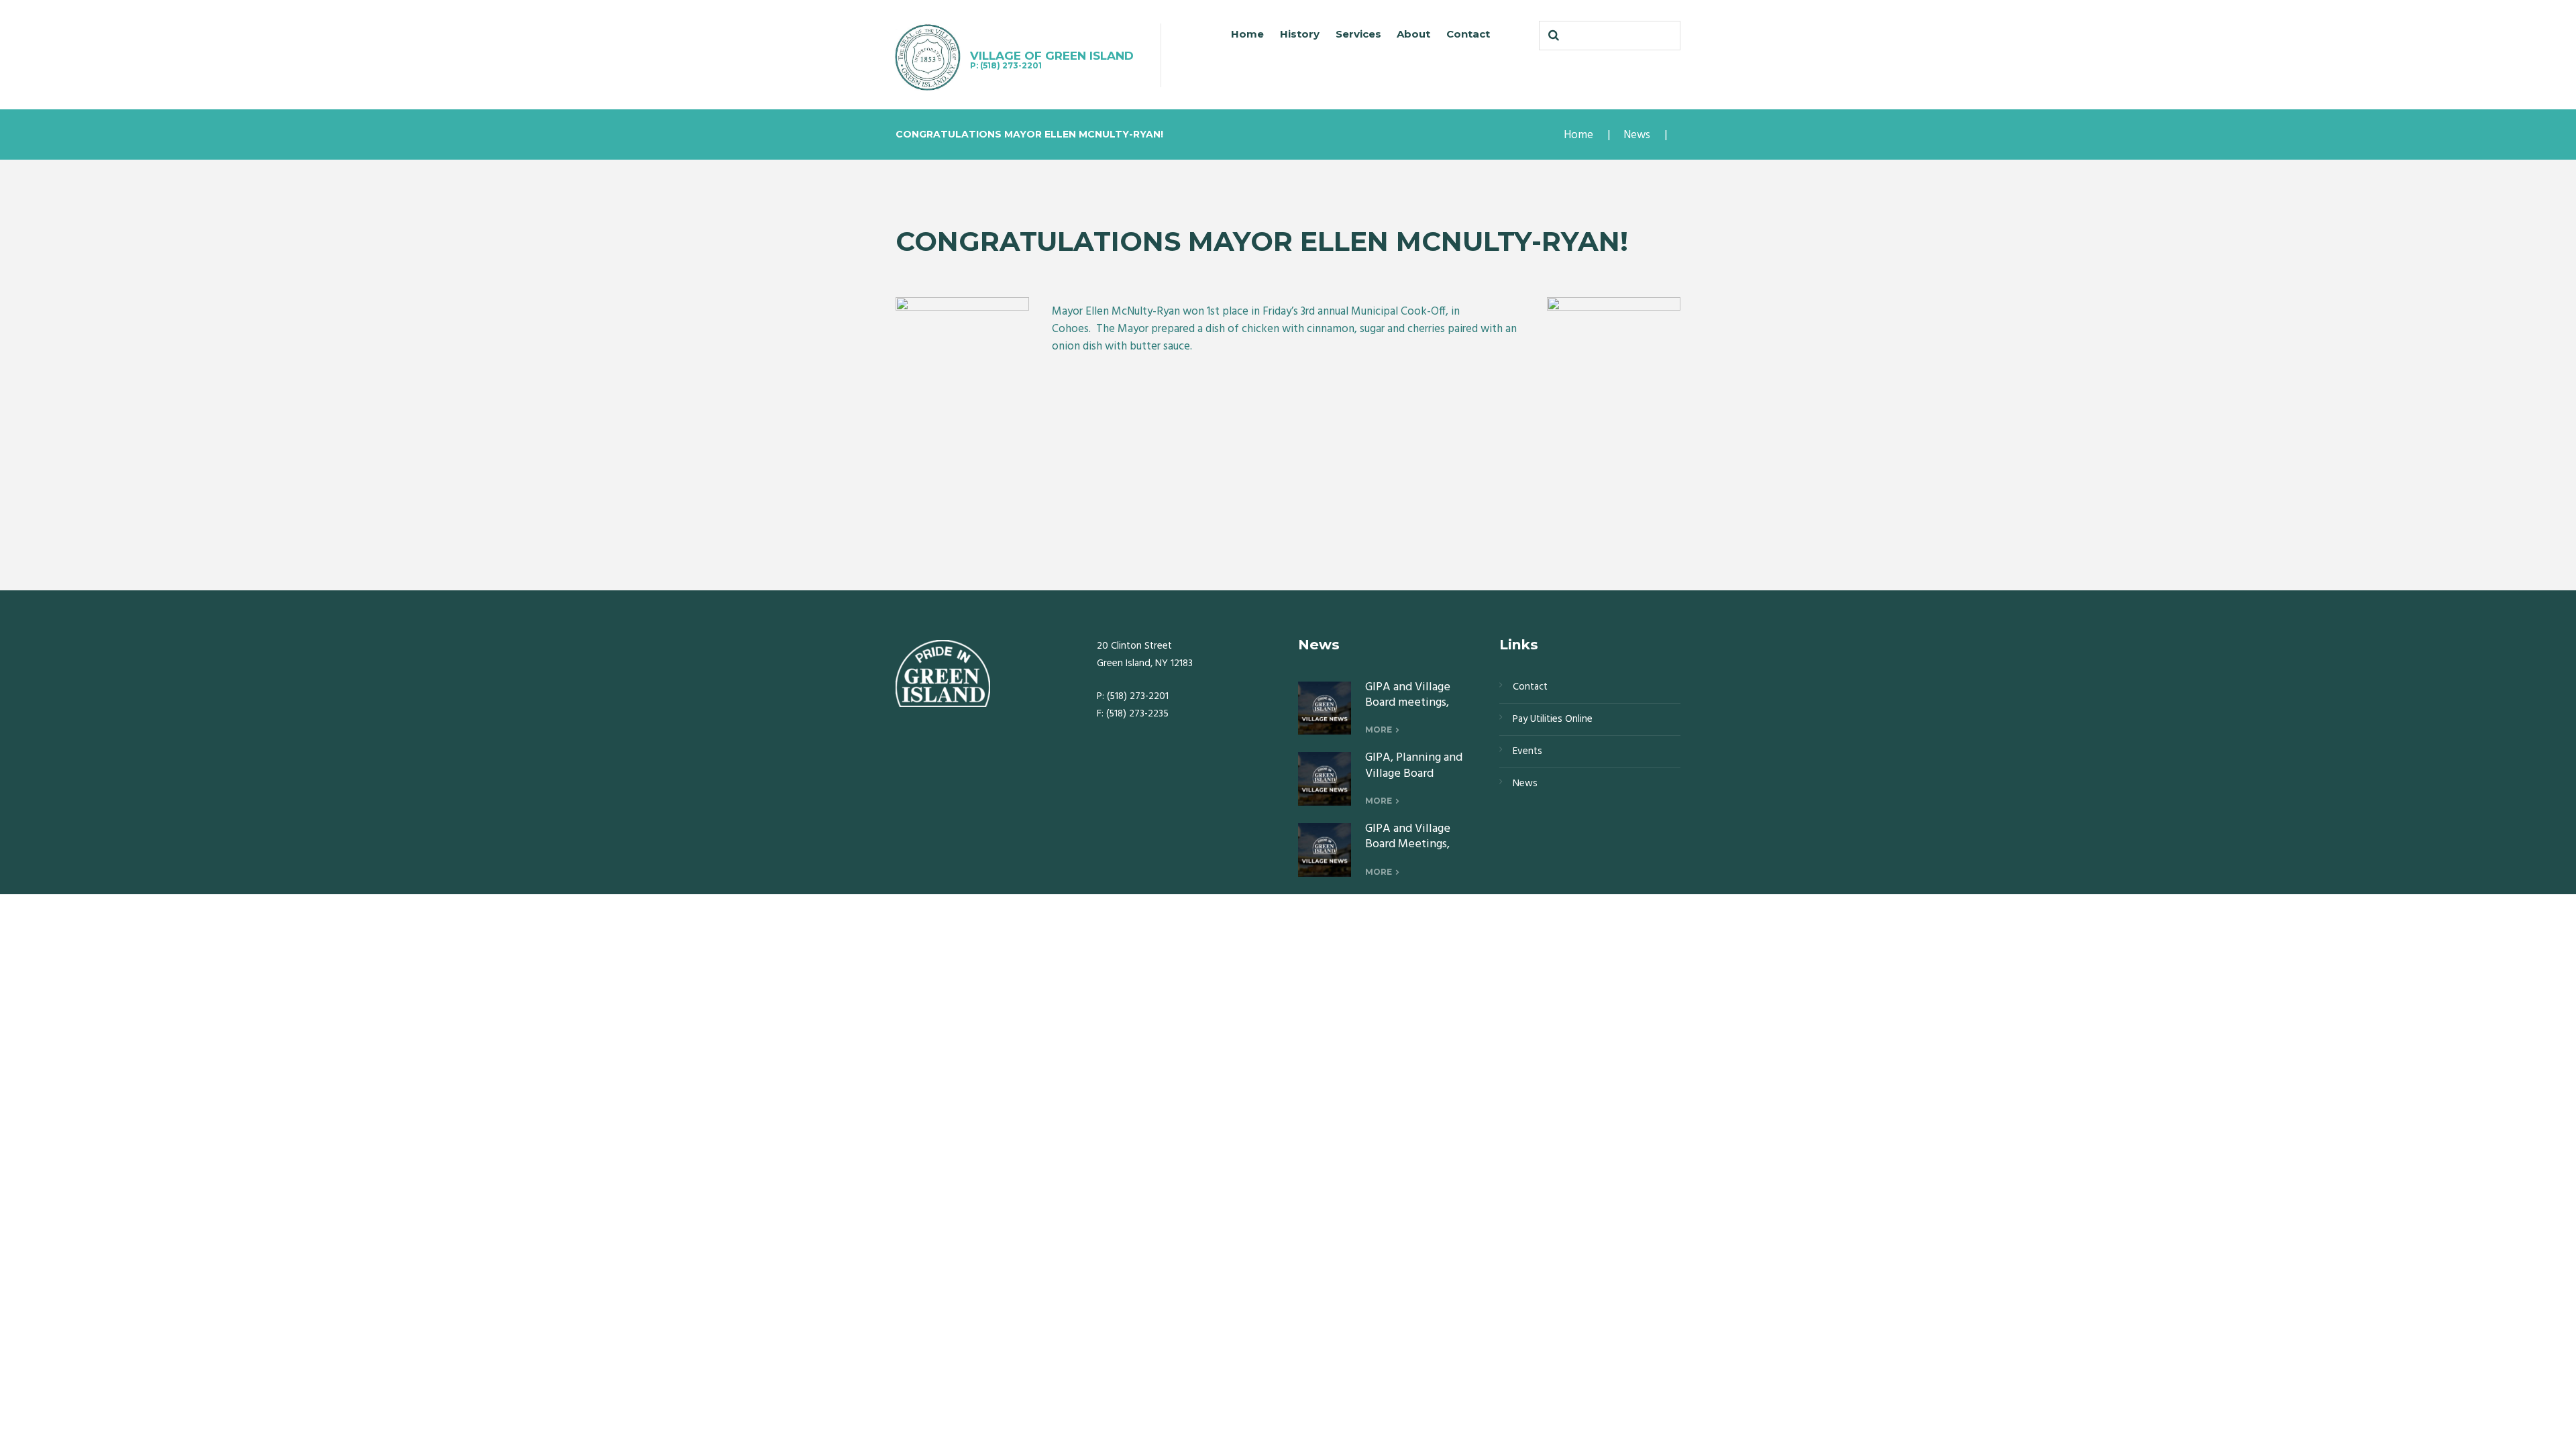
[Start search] (1552, 36)
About (1413, 34)
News (1637, 135)
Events (1527, 751)
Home (1247, 34)
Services (1358, 34)
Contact (1468, 34)
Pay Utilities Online (1553, 719)
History (1300, 34)
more (1379, 730)
